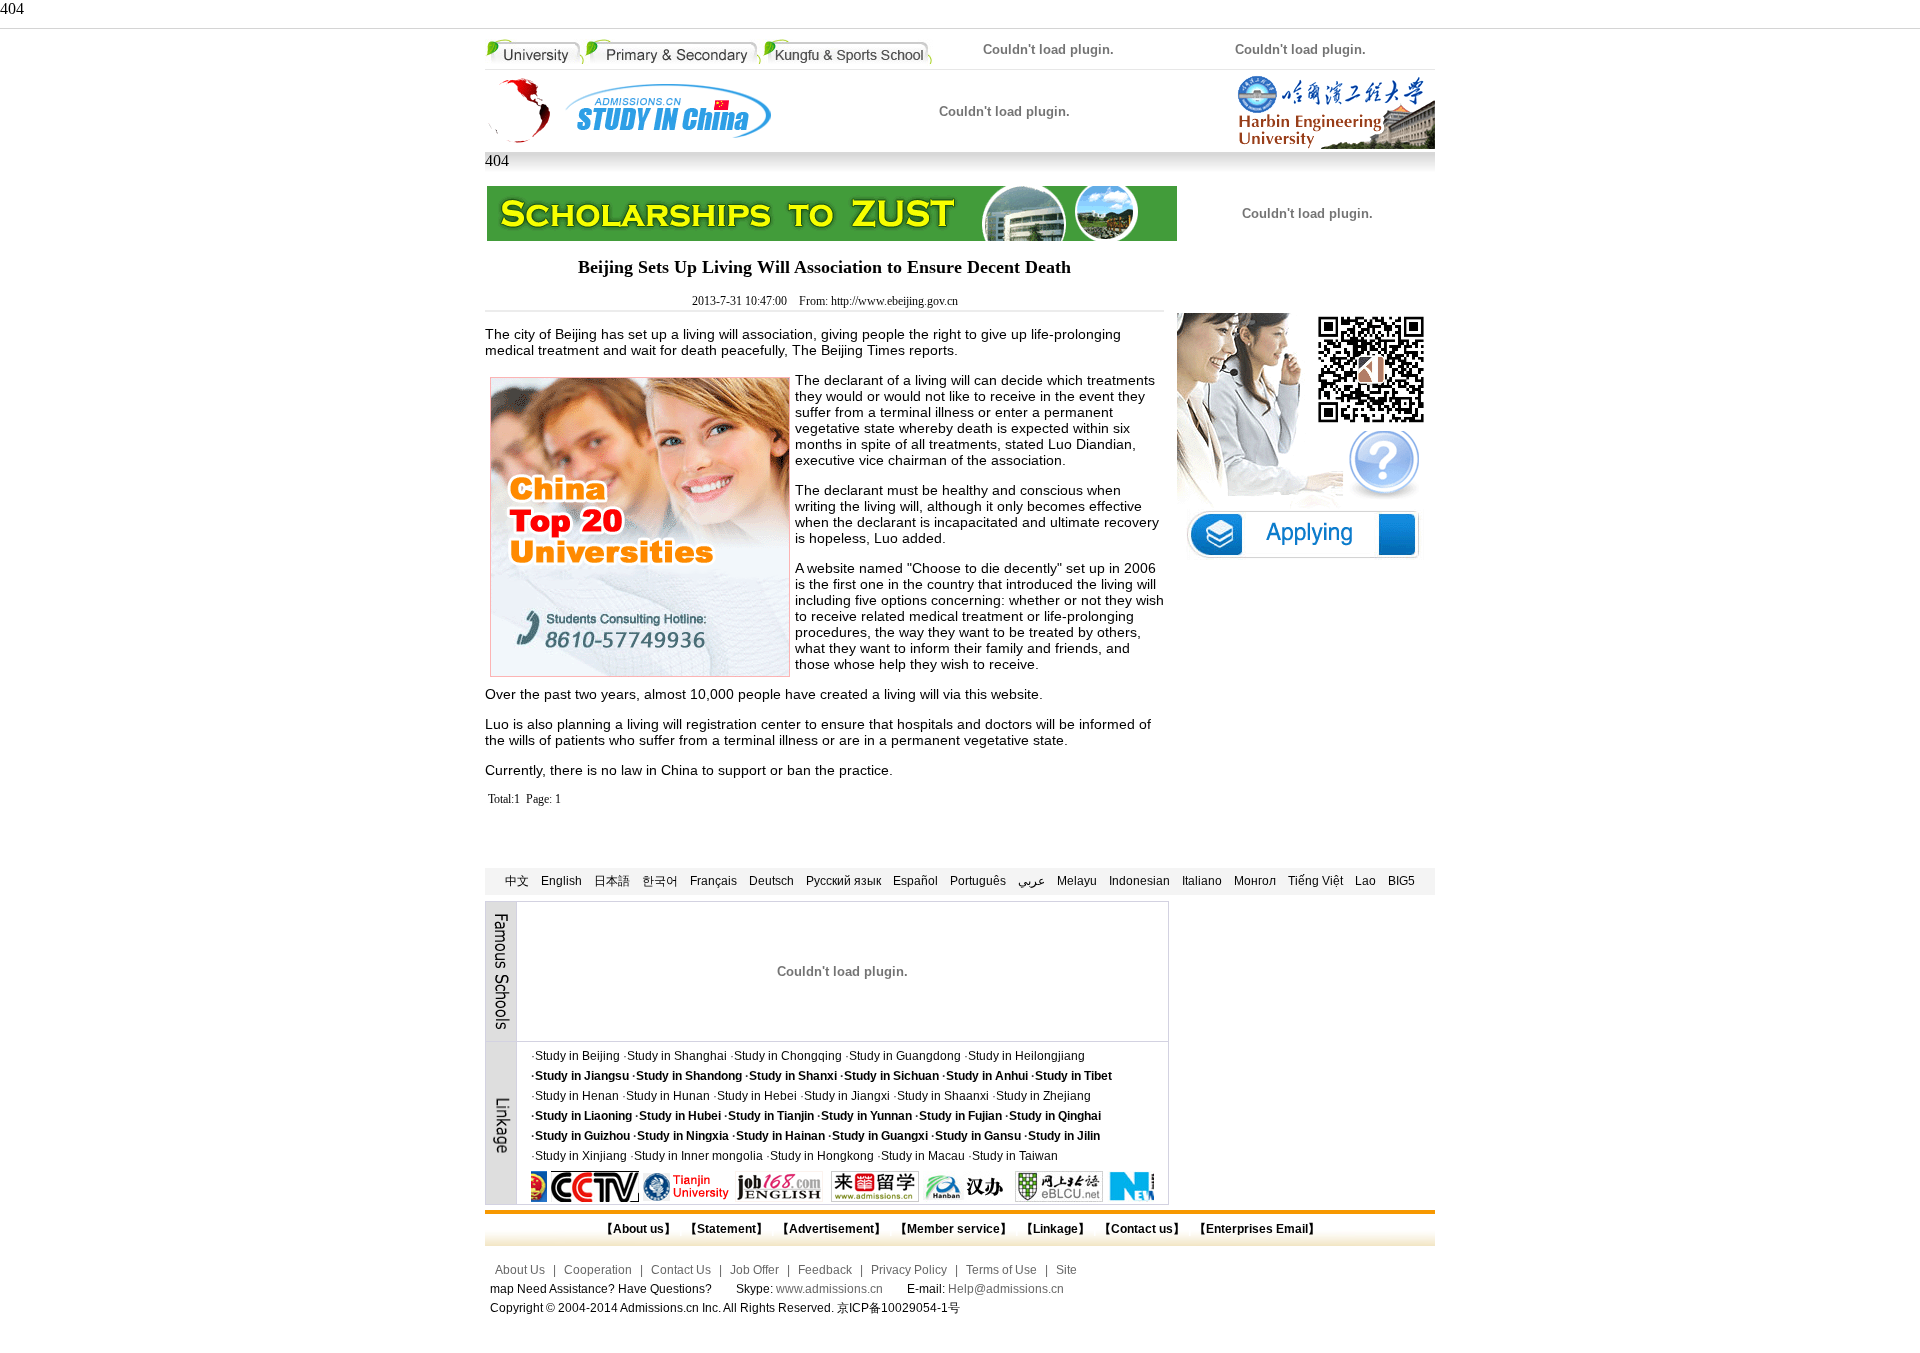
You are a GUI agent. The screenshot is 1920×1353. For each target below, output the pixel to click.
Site (1066, 1270)
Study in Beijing (577, 1056)
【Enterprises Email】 (1257, 1229)
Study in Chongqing (788, 1056)
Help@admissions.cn (1006, 1289)
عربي (1031, 881)
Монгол (1255, 881)
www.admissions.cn (829, 1289)
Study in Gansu (978, 1136)
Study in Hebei (757, 1096)
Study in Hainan (780, 1136)
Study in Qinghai (1055, 1116)
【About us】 (638, 1229)
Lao (1365, 881)
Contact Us (681, 1270)
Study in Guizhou (582, 1136)
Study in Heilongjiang (1026, 1056)
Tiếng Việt (1315, 881)
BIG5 (1401, 881)
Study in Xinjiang (581, 1156)
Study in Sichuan (891, 1076)
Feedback (825, 1270)
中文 (517, 881)
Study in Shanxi (793, 1076)
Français (713, 881)
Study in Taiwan (1015, 1156)
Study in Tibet (1073, 1076)
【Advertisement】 (831, 1229)
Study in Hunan (668, 1096)
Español (915, 881)
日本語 (612, 881)
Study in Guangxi (880, 1136)
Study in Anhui (987, 1076)
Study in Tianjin (771, 1116)
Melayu (1077, 881)
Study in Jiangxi (847, 1096)
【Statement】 (726, 1229)
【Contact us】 (1140, 1229)
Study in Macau (923, 1156)
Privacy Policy (909, 1270)
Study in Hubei (680, 1116)
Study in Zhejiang (1043, 1096)
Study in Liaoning (583, 1116)
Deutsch (771, 881)
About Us (520, 1270)
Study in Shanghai (677, 1056)
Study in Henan (577, 1096)
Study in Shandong (689, 1076)
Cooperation (598, 1270)
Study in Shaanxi (943, 1096)
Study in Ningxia (683, 1136)
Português (978, 881)
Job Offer (754, 1270)
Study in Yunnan (866, 1116)
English (561, 881)
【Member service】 (953, 1229)
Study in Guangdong (905, 1056)
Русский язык (843, 881)
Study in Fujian (960, 1116)
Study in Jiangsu (582, 1076)
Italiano (1202, 881)
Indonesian (1139, 881)
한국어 (660, 881)
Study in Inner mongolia (698, 1156)
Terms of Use (1001, 1270)
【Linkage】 (1055, 1229)
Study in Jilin (1064, 1136)
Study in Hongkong (822, 1156)
